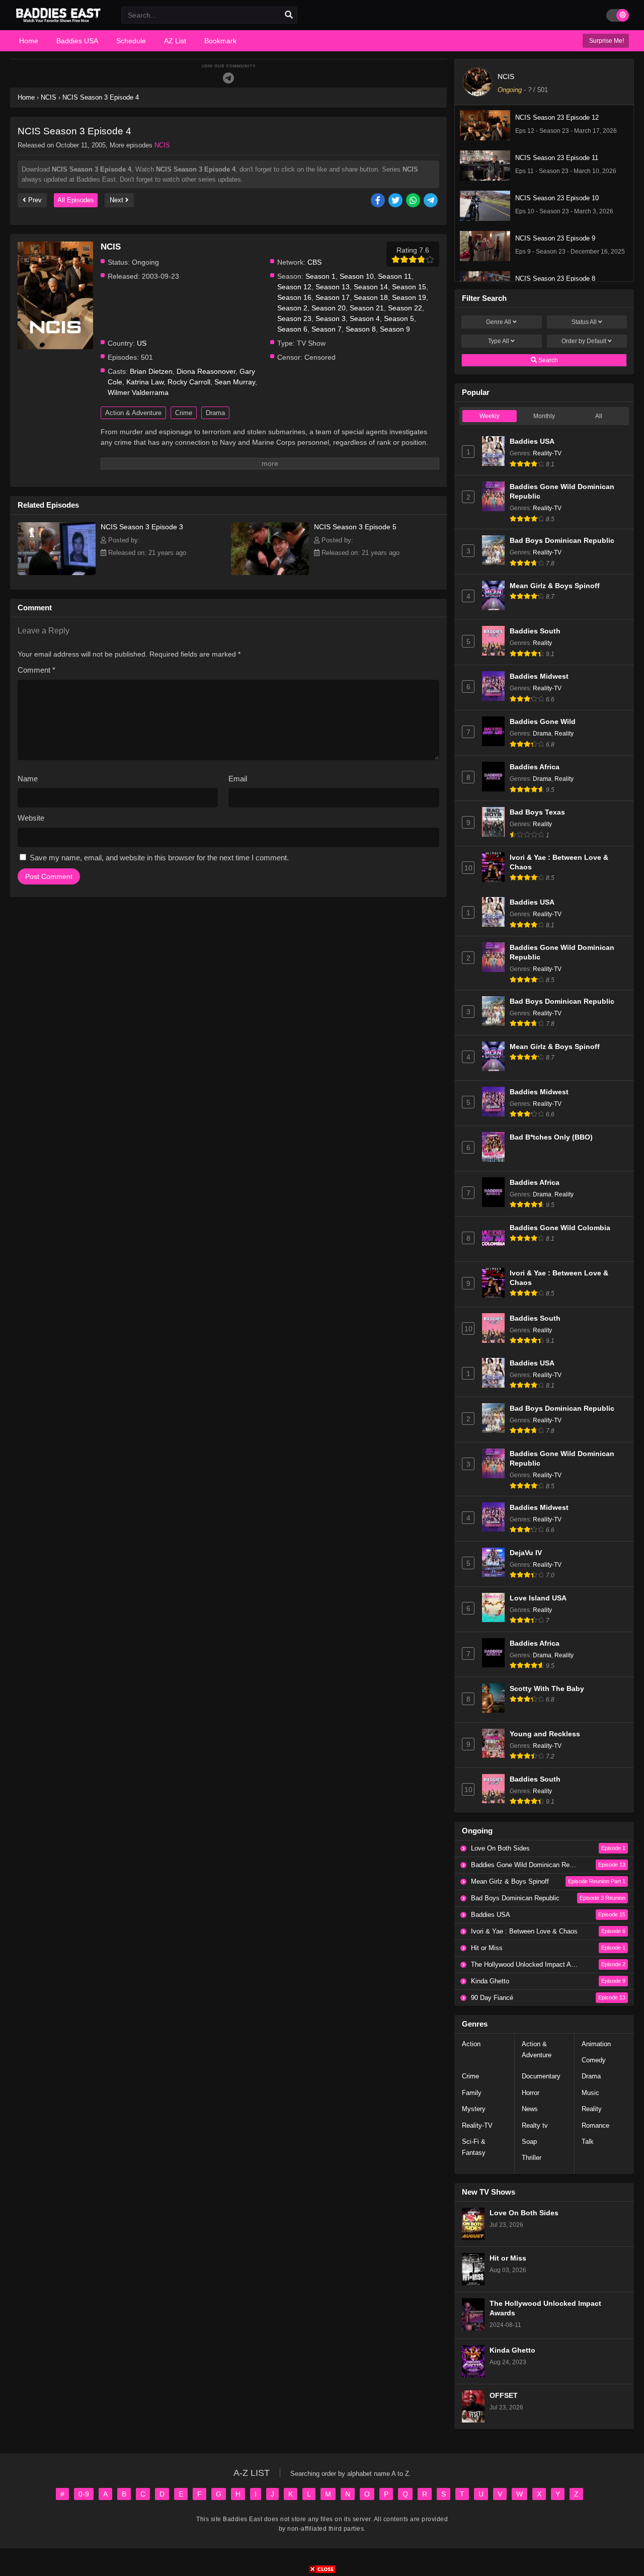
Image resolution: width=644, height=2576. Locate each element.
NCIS (162, 145)
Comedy (594, 2060)
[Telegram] (228, 78)
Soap (529, 2142)
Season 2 (292, 308)
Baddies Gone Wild (543, 722)
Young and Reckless (545, 1734)
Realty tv (535, 2125)
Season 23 (294, 318)
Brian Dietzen (151, 371)
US (142, 343)
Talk (588, 2142)
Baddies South (535, 631)
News (530, 2109)
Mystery (474, 2109)
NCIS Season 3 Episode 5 (355, 527)
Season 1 (320, 276)
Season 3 (331, 318)
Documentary (541, 2076)
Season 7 (327, 329)
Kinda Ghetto (512, 2350)
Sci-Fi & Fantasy (474, 2147)
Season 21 (367, 308)
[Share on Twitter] (396, 201)
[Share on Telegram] (431, 201)
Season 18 (371, 297)
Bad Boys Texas (537, 812)
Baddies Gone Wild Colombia (560, 1228)
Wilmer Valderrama (138, 392)
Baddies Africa (535, 767)
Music (590, 2093)
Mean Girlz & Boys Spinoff (555, 586)
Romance (595, 2125)
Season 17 (333, 297)
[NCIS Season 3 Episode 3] (57, 573)
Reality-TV (547, 453)
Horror (531, 2093)
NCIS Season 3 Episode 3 (142, 527)
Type (499, 341)
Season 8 (361, 329)
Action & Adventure (133, 413)
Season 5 (399, 318)
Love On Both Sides (524, 2213)
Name (28, 779)
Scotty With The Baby (547, 1689)
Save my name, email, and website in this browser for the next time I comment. (159, 858)
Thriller (532, 2158)
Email (238, 779)
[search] (289, 15)
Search (547, 360)
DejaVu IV (526, 1553)
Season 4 (365, 318)
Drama (215, 413)
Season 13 (333, 287)
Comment (36, 670)
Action (471, 2044)
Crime (184, 413)
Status (584, 322)
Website (31, 818)
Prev (34, 200)
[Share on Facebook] (379, 201)
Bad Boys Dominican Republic (562, 541)
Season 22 (405, 308)
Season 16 (294, 297)
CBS (314, 262)
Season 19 (409, 297)
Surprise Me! (606, 41)
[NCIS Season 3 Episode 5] (270, 573)
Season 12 (294, 287)
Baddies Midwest (539, 676)
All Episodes (76, 200)
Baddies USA (532, 441)
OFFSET (504, 2396)
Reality (542, 643)
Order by (584, 341)
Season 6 (292, 329)
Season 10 (357, 276)
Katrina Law (145, 382)
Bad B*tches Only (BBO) (551, 1137)
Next (117, 200)
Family (472, 2093)
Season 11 (395, 276)
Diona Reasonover (206, 371)
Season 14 (371, 287)
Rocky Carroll (189, 382)
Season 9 (395, 329)
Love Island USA (538, 1598)
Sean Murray (235, 382)
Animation (596, 2044)
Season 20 (329, 308)
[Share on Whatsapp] (414, 201)
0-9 (84, 2494)
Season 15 (409, 287)
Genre (499, 322)
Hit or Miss (508, 2258)
